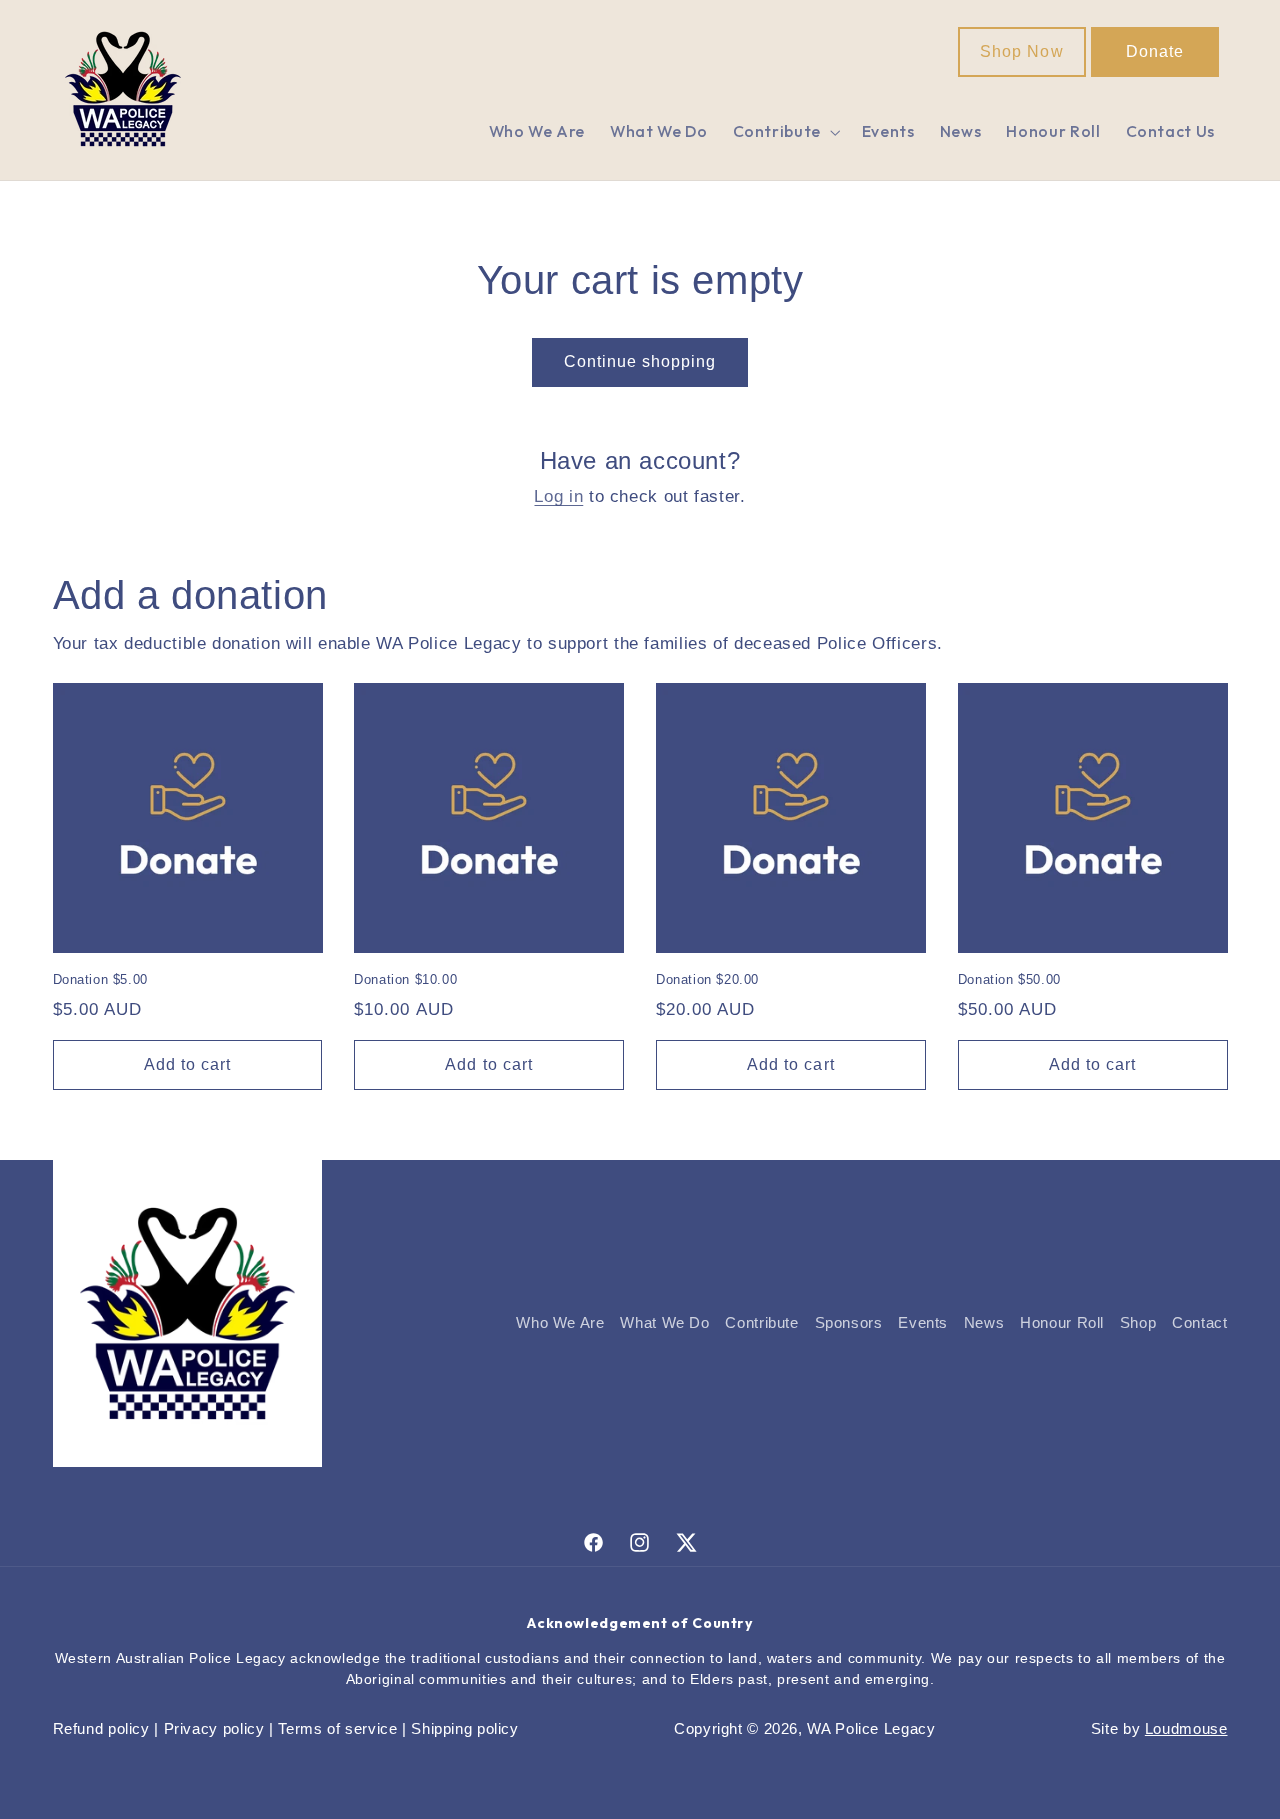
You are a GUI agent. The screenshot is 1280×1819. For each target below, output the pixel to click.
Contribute (761, 1323)
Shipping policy (464, 1729)
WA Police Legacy (871, 1729)
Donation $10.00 (405, 979)
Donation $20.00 (707, 979)
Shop (1138, 1323)
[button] (784, 132)
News (984, 1323)
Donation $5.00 (100, 979)
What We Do (664, 1323)
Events (923, 1323)
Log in (558, 496)
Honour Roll (1062, 1323)
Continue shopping (640, 361)
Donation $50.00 (1009, 979)
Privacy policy (214, 1729)
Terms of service (337, 1729)
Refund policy (101, 1729)
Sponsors (849, 1323)
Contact (1199, 1323)
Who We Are (560, 1323)
